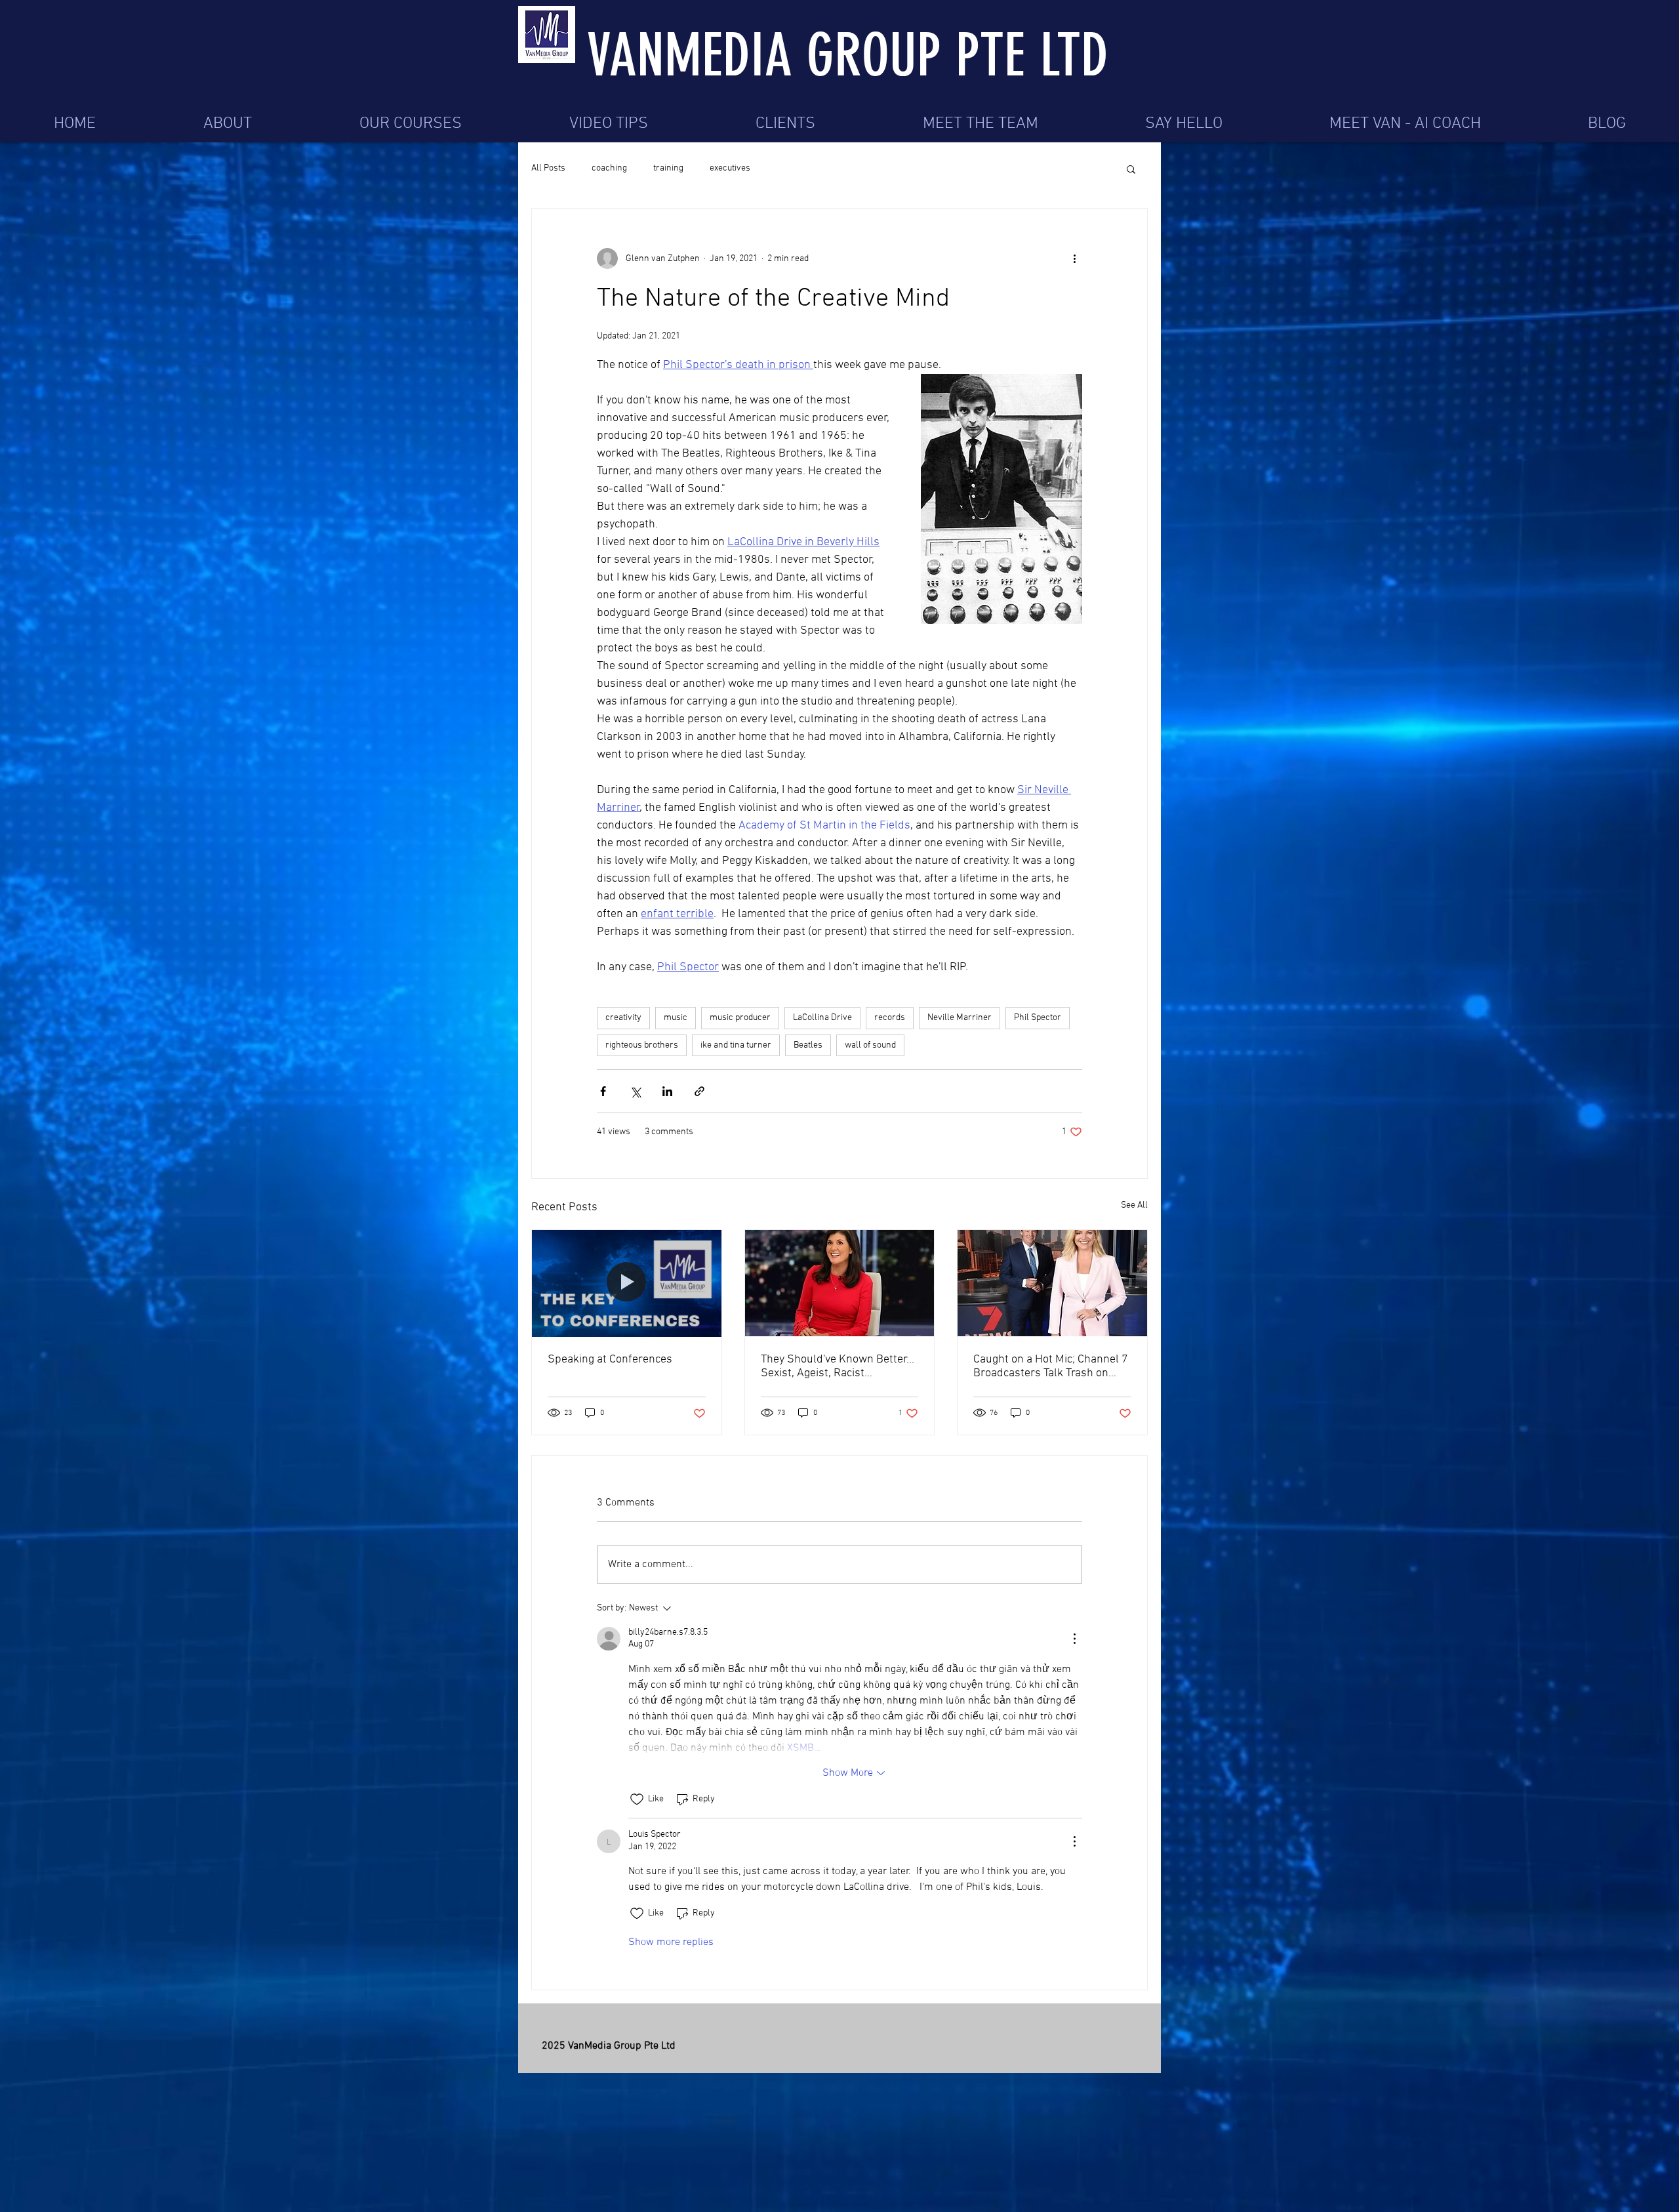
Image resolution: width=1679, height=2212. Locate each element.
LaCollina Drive (822, 1018)
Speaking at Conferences (610, 1360)
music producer (740, 1018)
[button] (1131, 169)
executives (730, 168)
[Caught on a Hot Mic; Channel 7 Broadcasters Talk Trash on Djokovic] (1052, 1283)
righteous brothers (642, 1045)
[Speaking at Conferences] (627, 1283)
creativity (623, 1018)
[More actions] (1074, 258)
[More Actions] (1074, 1639)
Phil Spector (1038, 1018)
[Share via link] (699, 1091)
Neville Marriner (960, 1018)
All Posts (548, 168)
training (668, 168)
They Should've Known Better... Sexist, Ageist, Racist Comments (838, 1366)
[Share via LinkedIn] (667, 1091)
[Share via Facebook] (603, 1091)
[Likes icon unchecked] (637, 1799)
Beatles (808, 1045)
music (676, 1018)
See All (1134, 1205)
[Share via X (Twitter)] (635, 1091)
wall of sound (870, 1045)
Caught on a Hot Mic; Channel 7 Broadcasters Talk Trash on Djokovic (1051, 1366)
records (890, 1018)
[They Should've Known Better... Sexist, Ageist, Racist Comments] (840, 1283)
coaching (609, 168)
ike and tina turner (736, 1045)
